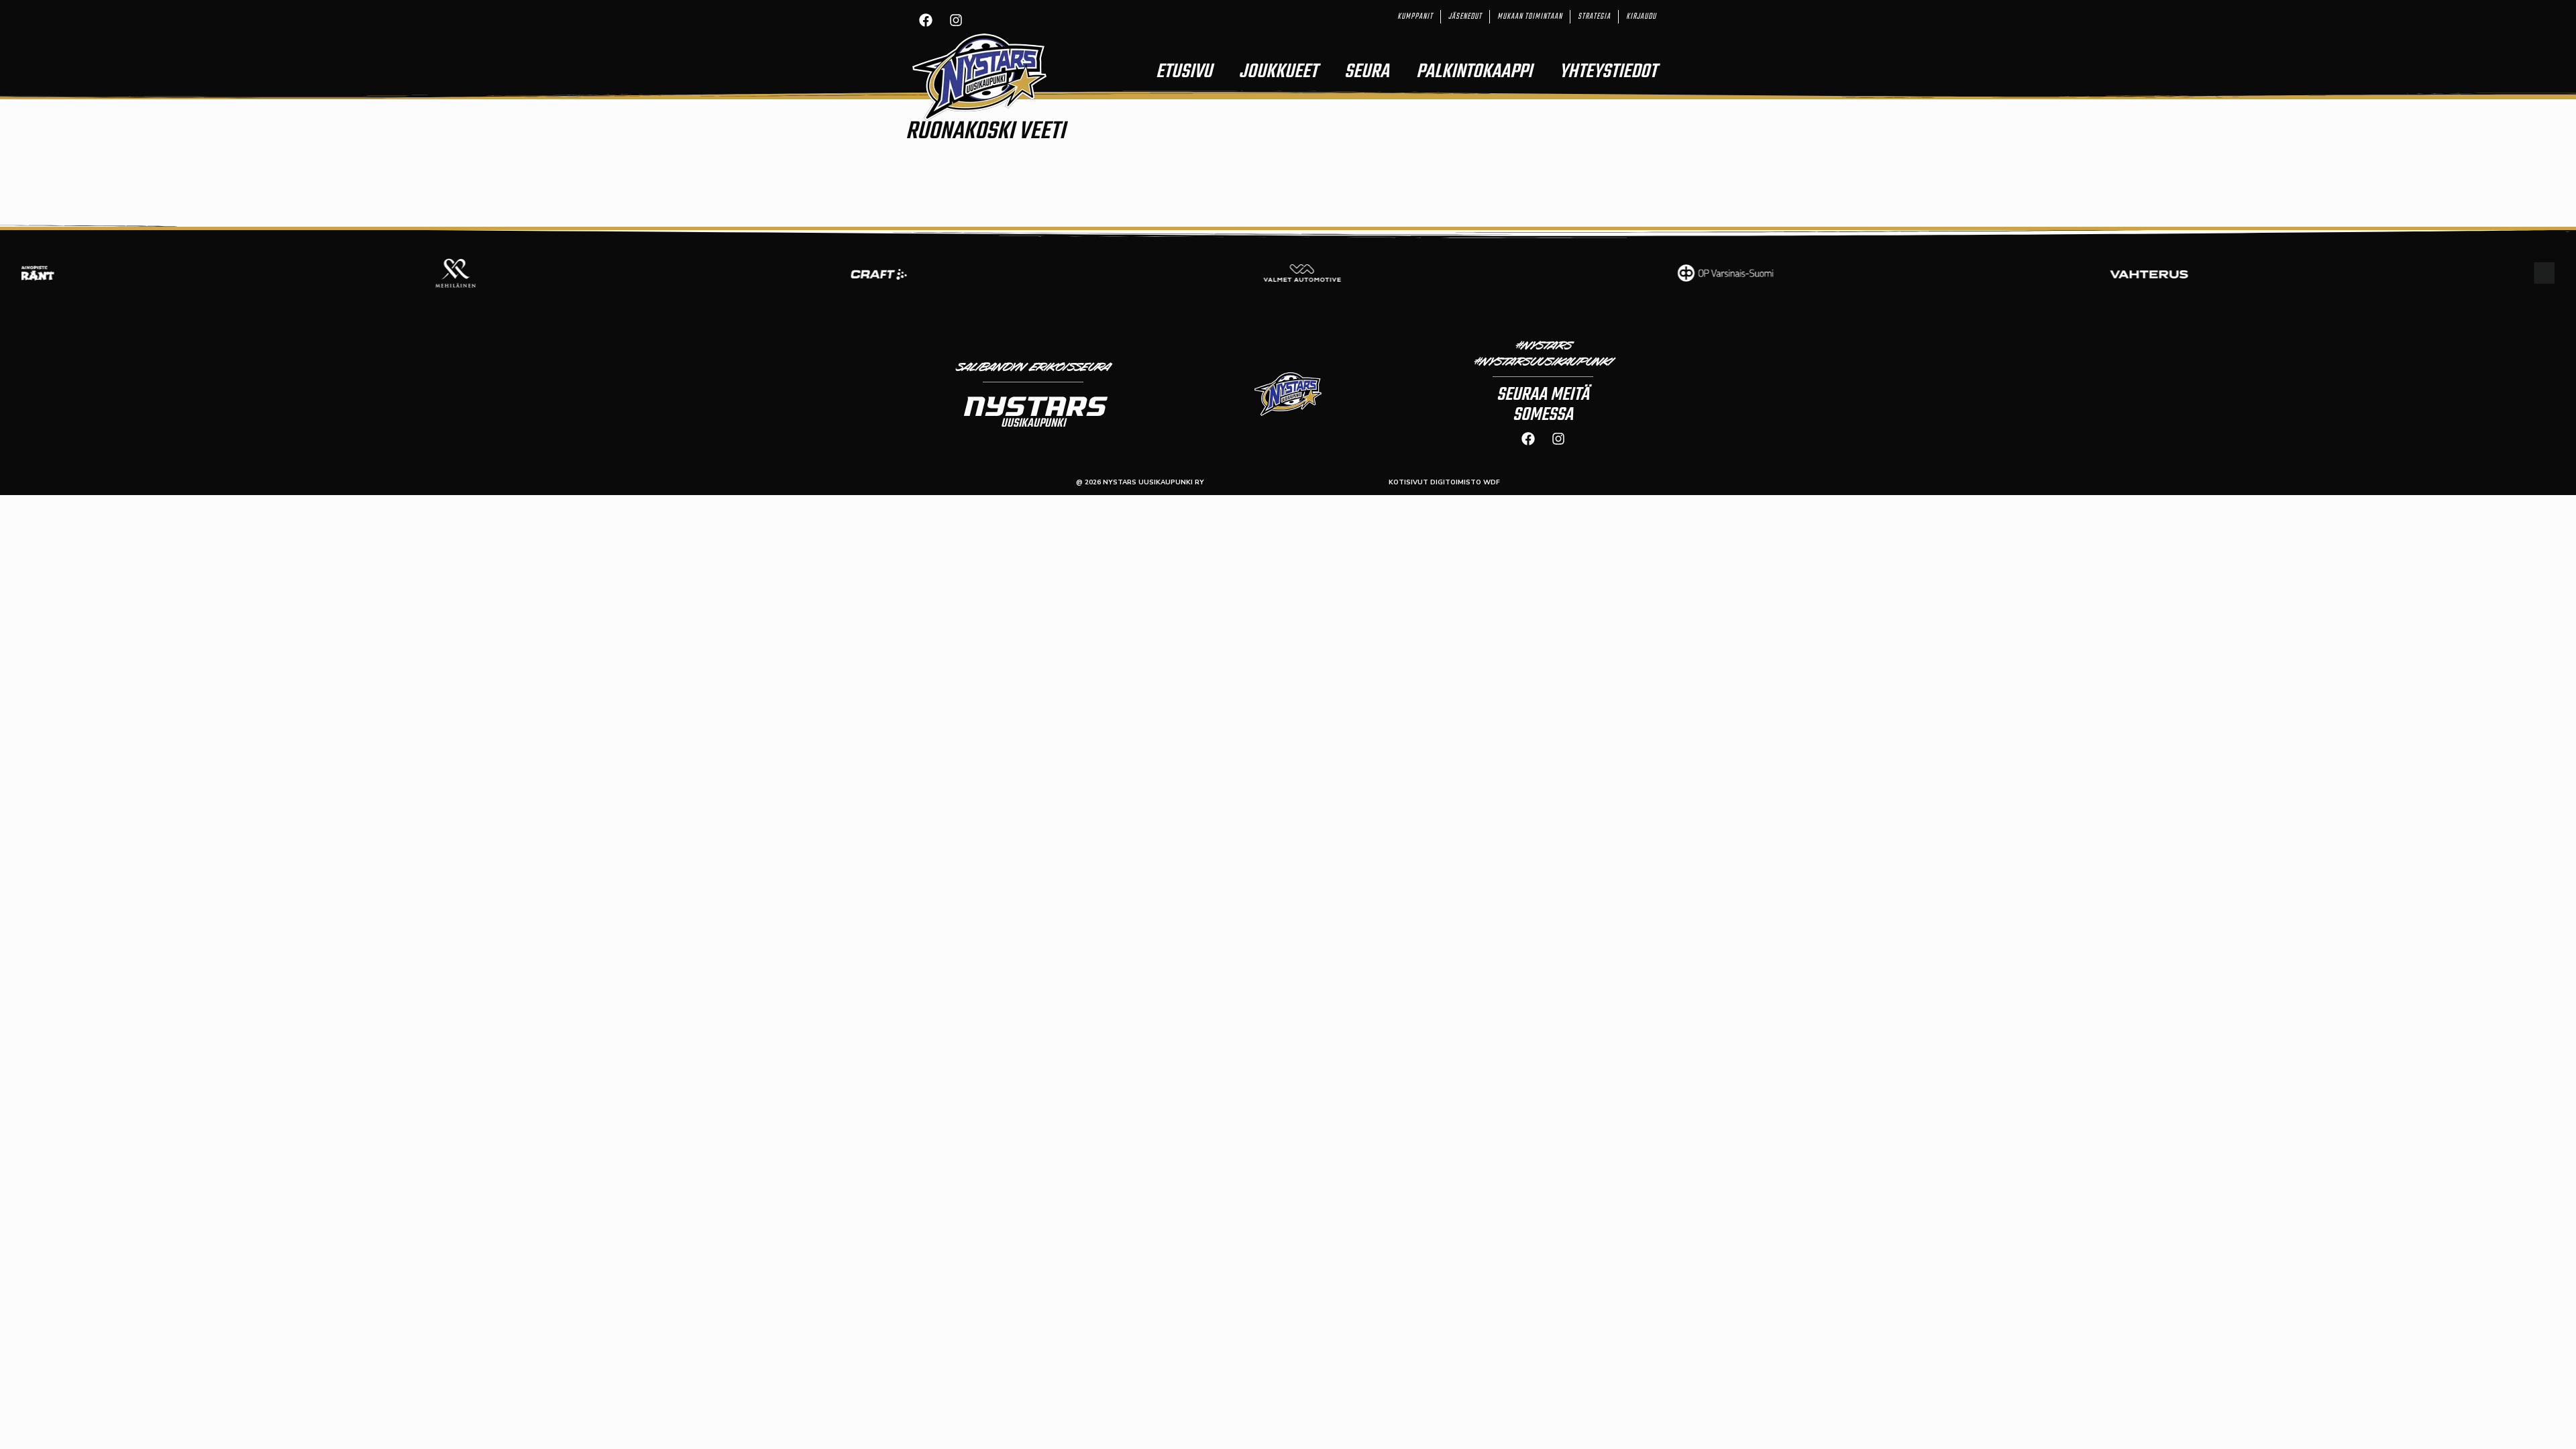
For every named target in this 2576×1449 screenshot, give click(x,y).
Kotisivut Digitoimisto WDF (1444, 482)
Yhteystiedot (1608, 72)
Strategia (1594, 17)
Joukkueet (1278, 72)
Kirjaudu (1641, 17)
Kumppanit (1415, 17)
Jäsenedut (1465, 17)
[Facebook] (926, 20)
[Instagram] (956, 20)
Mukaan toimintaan (1530, 17)
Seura (1367, 72)
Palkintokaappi (1474, 72)
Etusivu (1184, 72)
